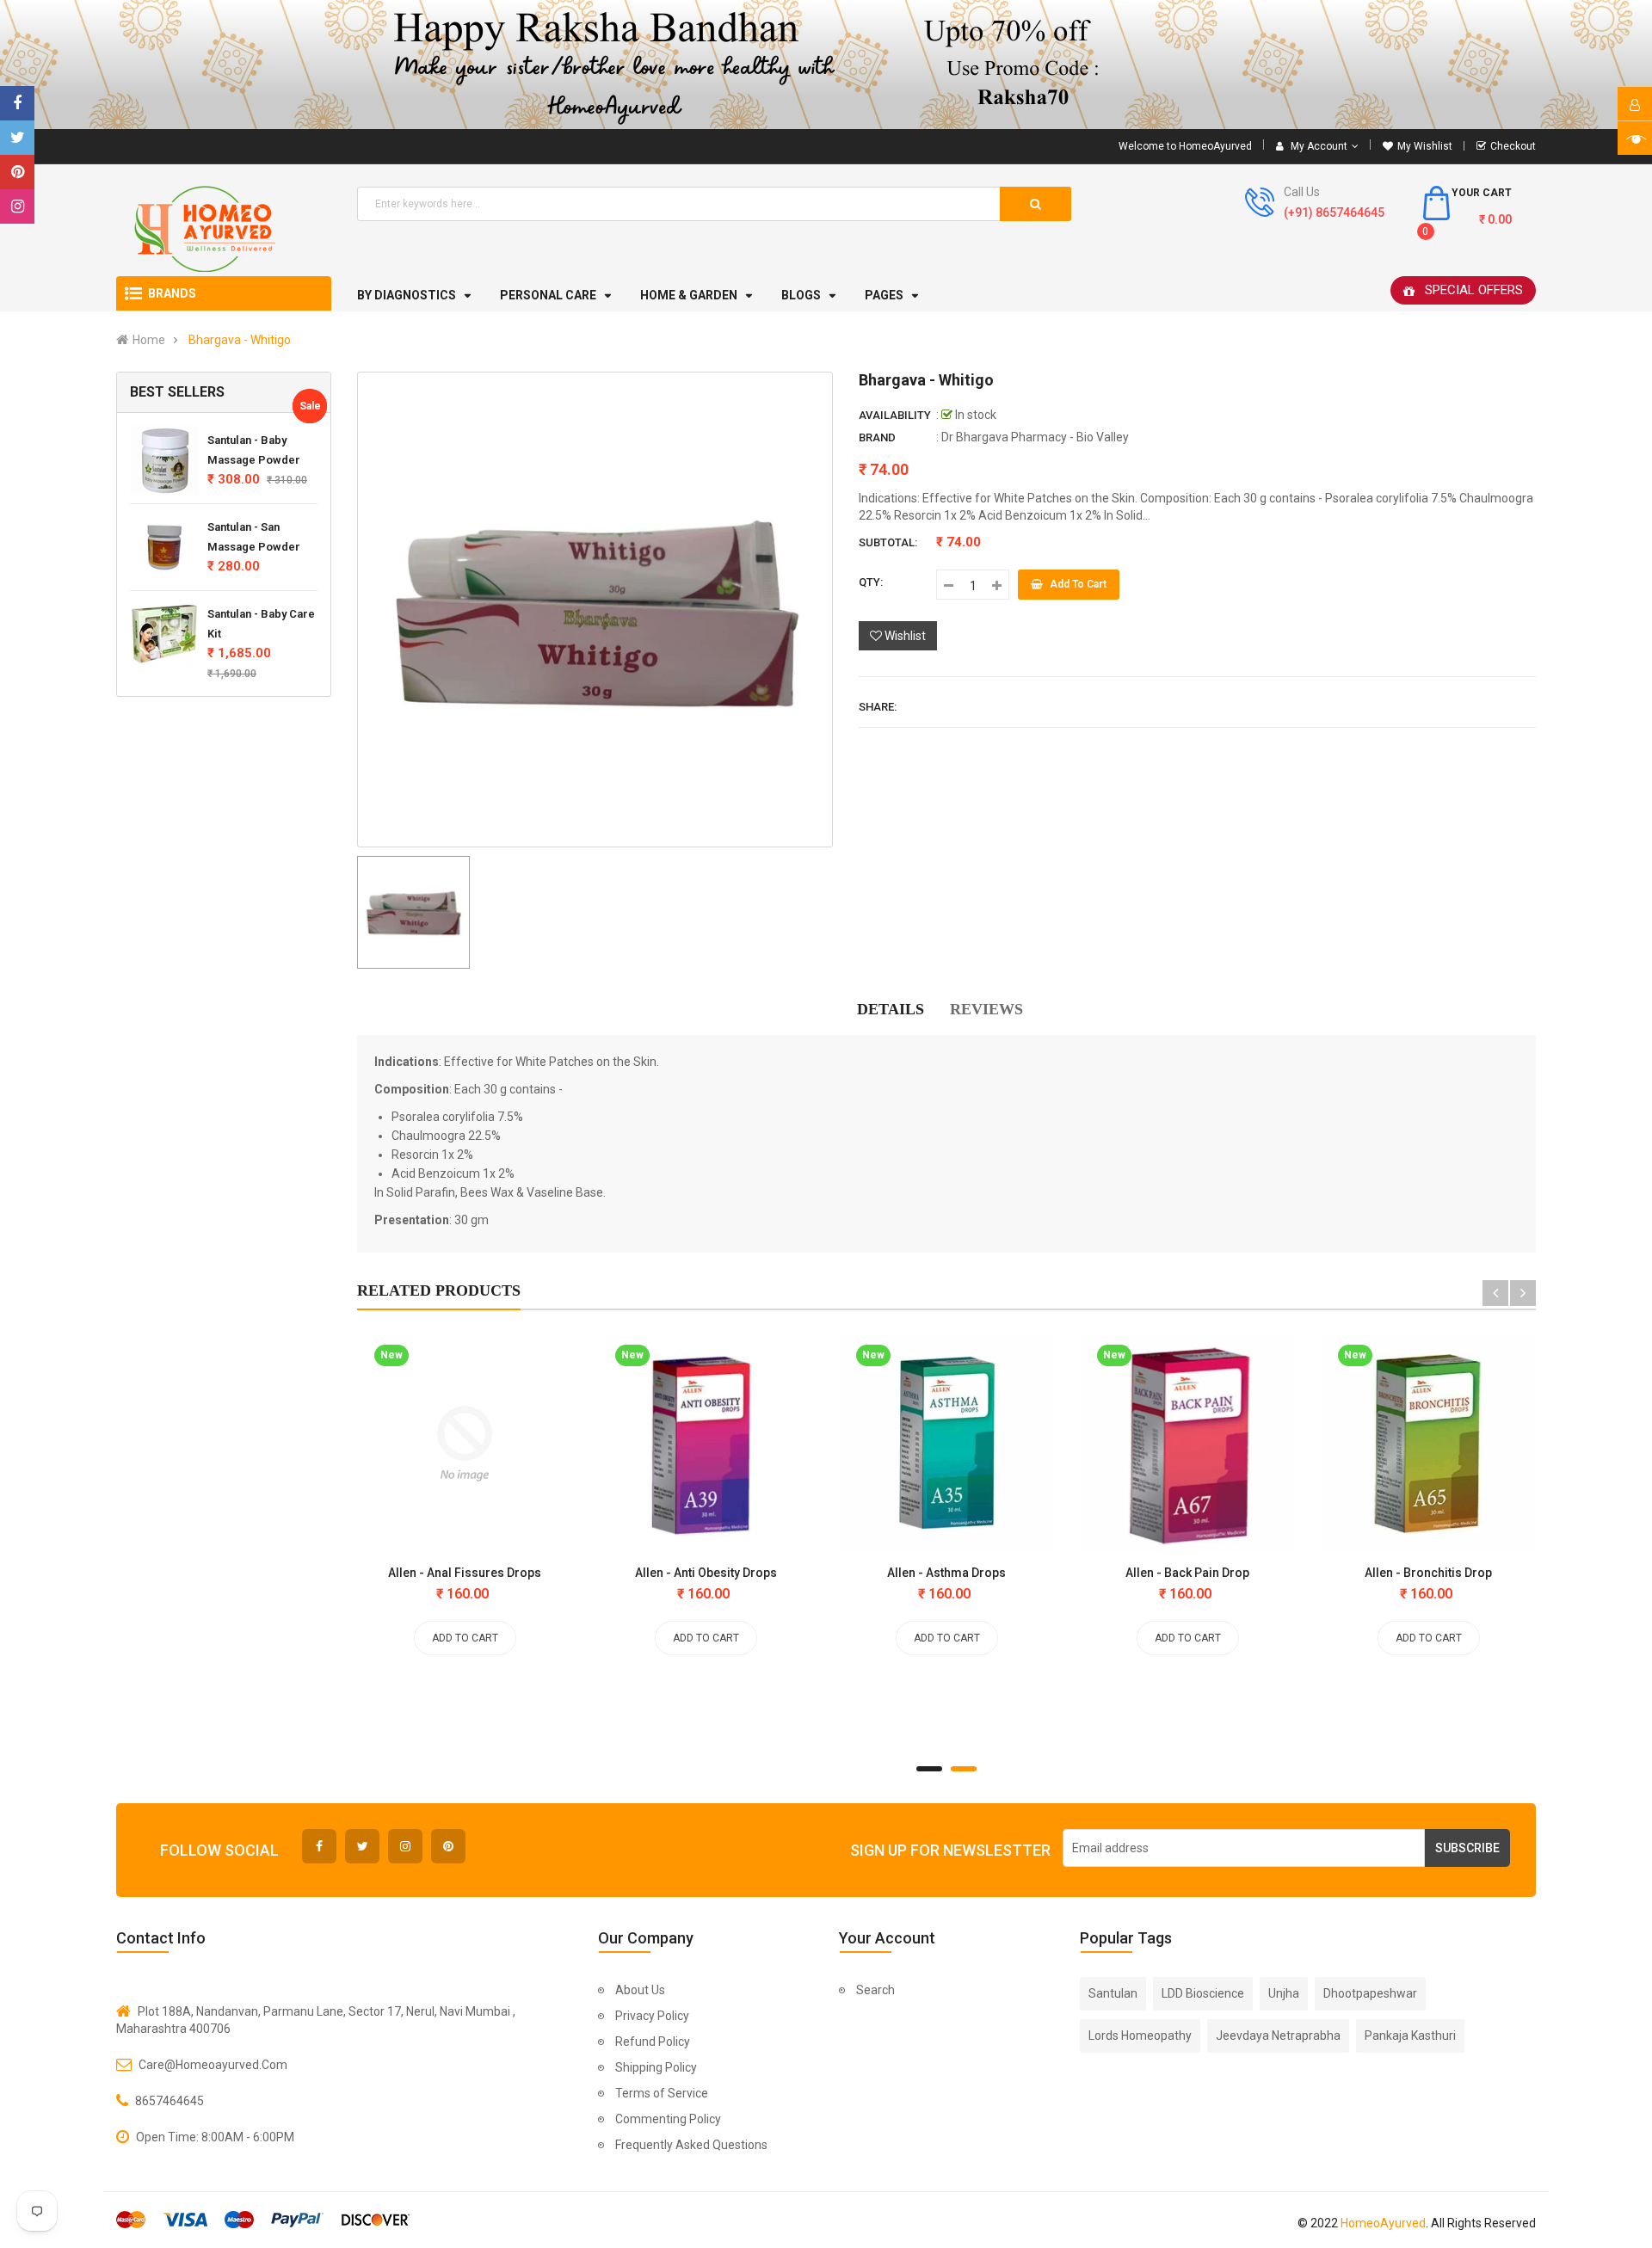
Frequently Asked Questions (691, 2145)
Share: (878, 707)
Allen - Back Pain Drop (1187, 1573)
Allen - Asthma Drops (946, 1573)
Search (875, 1990)
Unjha (1284, 1993)
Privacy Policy (652, 2016)
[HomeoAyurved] (826, 65)
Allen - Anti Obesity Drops (706, 1573)
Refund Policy (653, 2042)
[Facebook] (17, 103)
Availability (895, 415)
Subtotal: (888, 542)
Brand (877, 437)
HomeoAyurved (1383, 2223)
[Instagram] (17, 206)
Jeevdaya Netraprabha (1278, 2036)
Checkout (1513, 146)
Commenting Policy (668, 2119)
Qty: (871, 582)
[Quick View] (404, 1448)
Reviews (986, 1009)
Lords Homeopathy (1140, 2036)
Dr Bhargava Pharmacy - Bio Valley (1035, 437)
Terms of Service (662, 2093)
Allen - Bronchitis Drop (1428, 1573)
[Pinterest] (17, 172)
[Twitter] (17, 138)
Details (891, 1009)
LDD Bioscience (1203, 1993)
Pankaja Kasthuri (1410, 2036)
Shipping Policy (656, 2067)
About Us (640, 1990)
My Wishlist (1425, 146)
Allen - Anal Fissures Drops (465, 1573)
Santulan (1113, 1993)
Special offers (1474, 290)
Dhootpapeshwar (1370, 1993)
